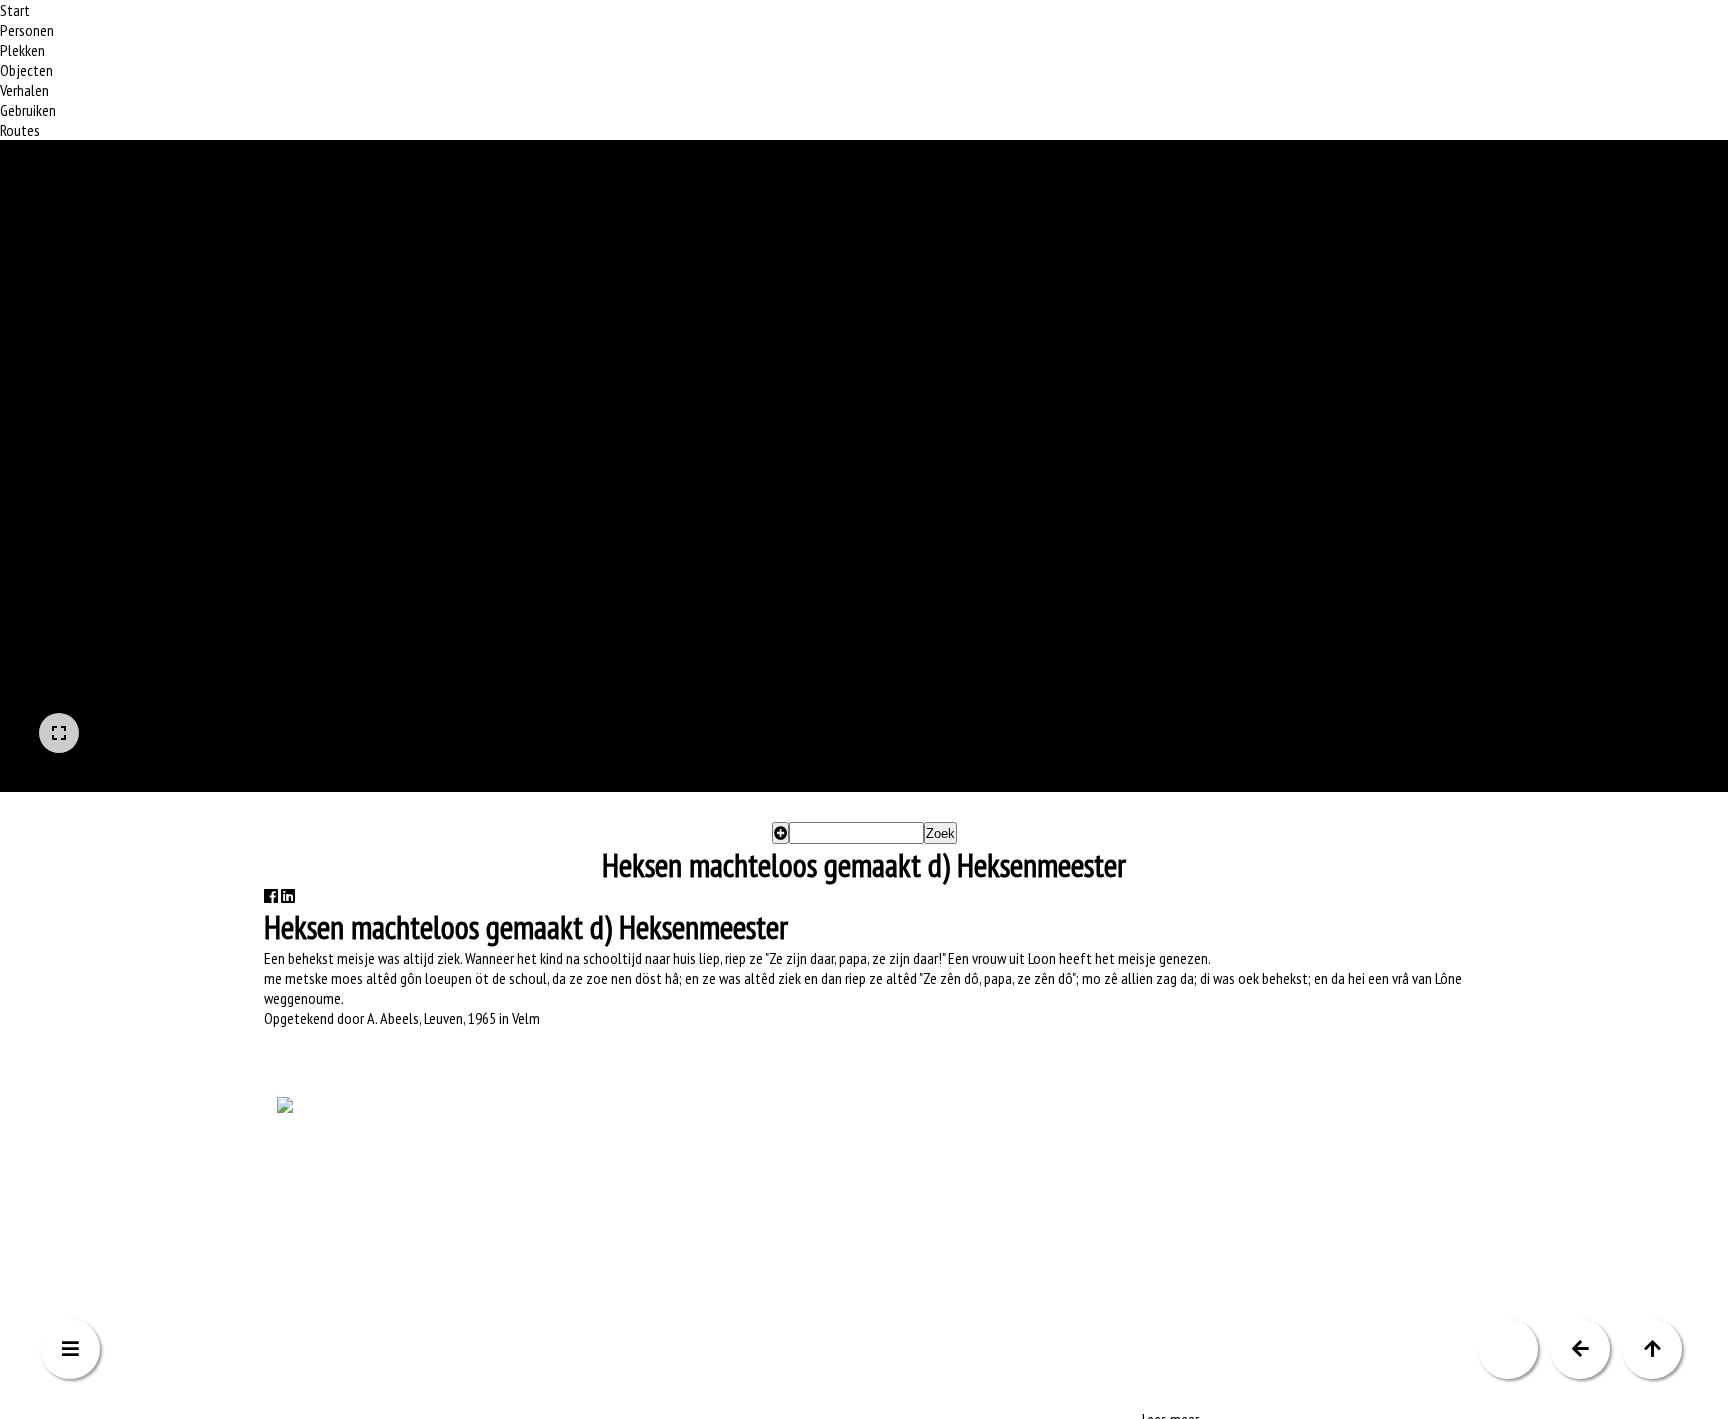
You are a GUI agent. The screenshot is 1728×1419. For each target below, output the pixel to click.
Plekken (22, 50)
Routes (20, 130)
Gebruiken (28, 110)
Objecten (26, 70)
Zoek (940, 833)
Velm (526, 1019)
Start (15, 10)
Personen (27, 30)
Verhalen (24, 90)
